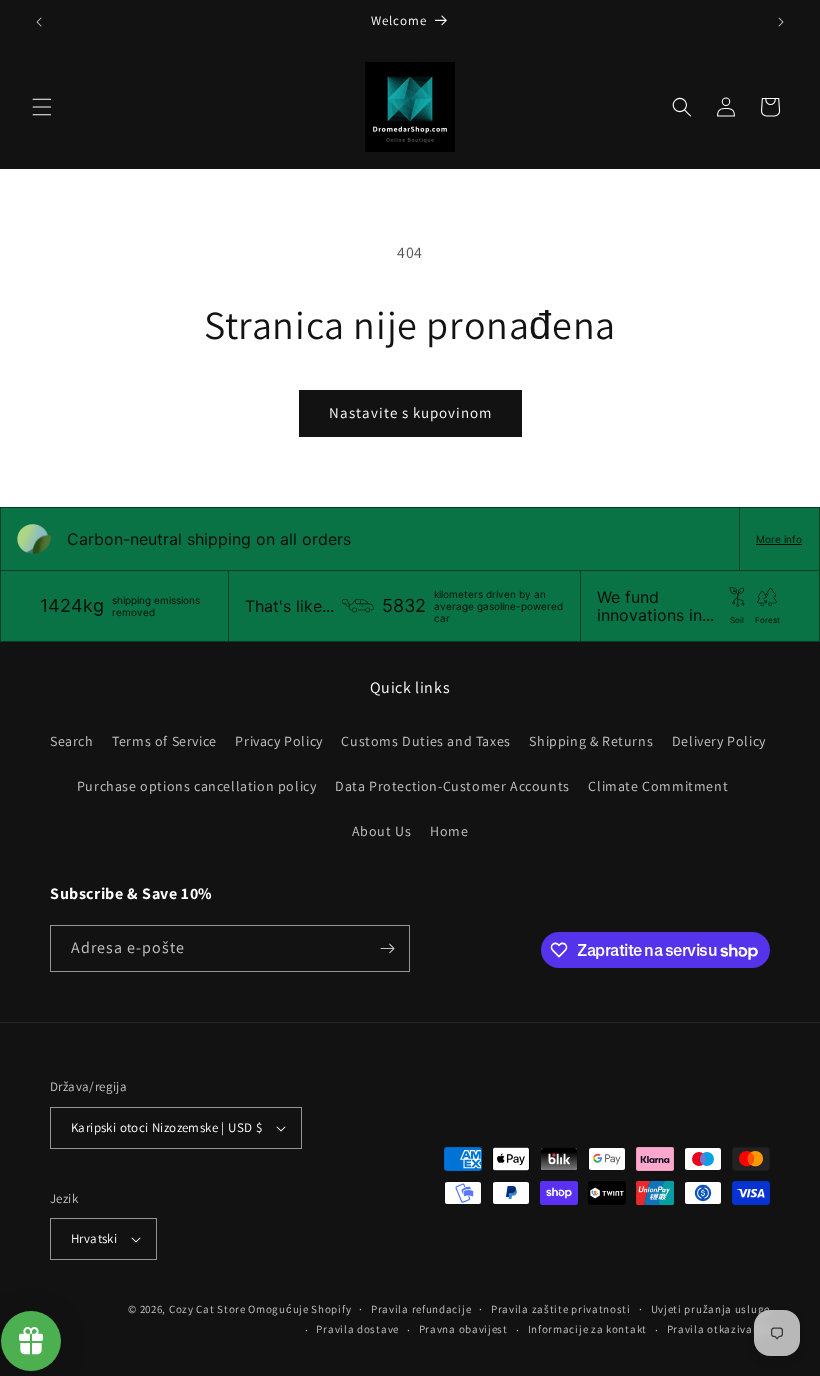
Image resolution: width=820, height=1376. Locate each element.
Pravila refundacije (421, 1309)
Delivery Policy (719, 741)
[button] (42, 107)
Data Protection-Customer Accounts (452, 786)
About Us (382, 831)
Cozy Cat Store (207, 1309)
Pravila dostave (357, 1329)
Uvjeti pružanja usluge (710, 1309)
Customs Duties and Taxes (425, 741)
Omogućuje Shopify (299, 1309)
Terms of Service (164, 741)
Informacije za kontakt (587, 1329)
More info (779, 539)
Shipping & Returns (591, 741)
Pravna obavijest (463, 1329)
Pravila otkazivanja (718, 1329)
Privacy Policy (278, 741)
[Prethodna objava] (39, 22)
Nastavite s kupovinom (410, 412)
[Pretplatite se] (387, 948)
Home (449, 831)
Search (72, 741)
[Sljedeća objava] (781, 22)
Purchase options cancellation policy (197, 786)
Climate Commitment (658, 786)
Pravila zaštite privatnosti (561, 1309)
